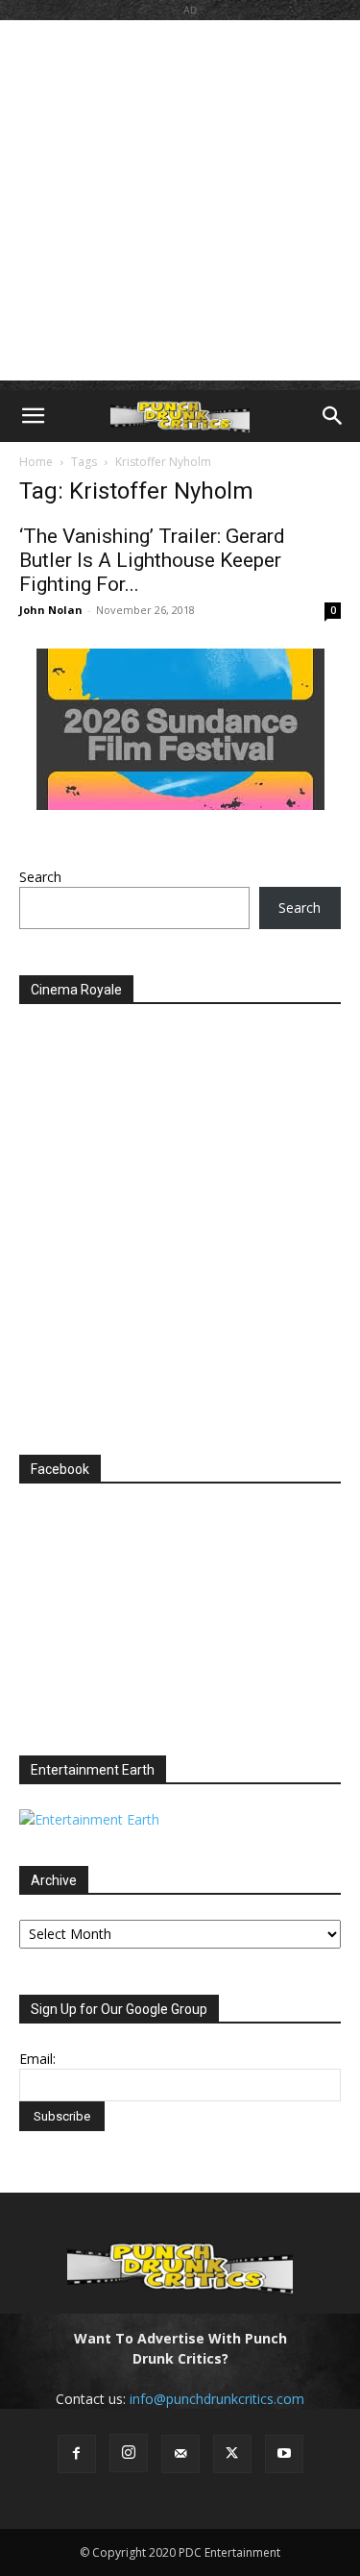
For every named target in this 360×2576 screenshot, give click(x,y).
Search (40, 877)
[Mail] (180, 2454)
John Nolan (51, 610)
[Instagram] (129, 2453)
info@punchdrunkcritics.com (217, 2399)
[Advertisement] (180, 200)
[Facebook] (77, 2454)
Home (36, 462)
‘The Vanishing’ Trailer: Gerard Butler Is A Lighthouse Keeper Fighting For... (152, 560)
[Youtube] (284, 2454)
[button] (33, 416)
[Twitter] (232, 2454)
